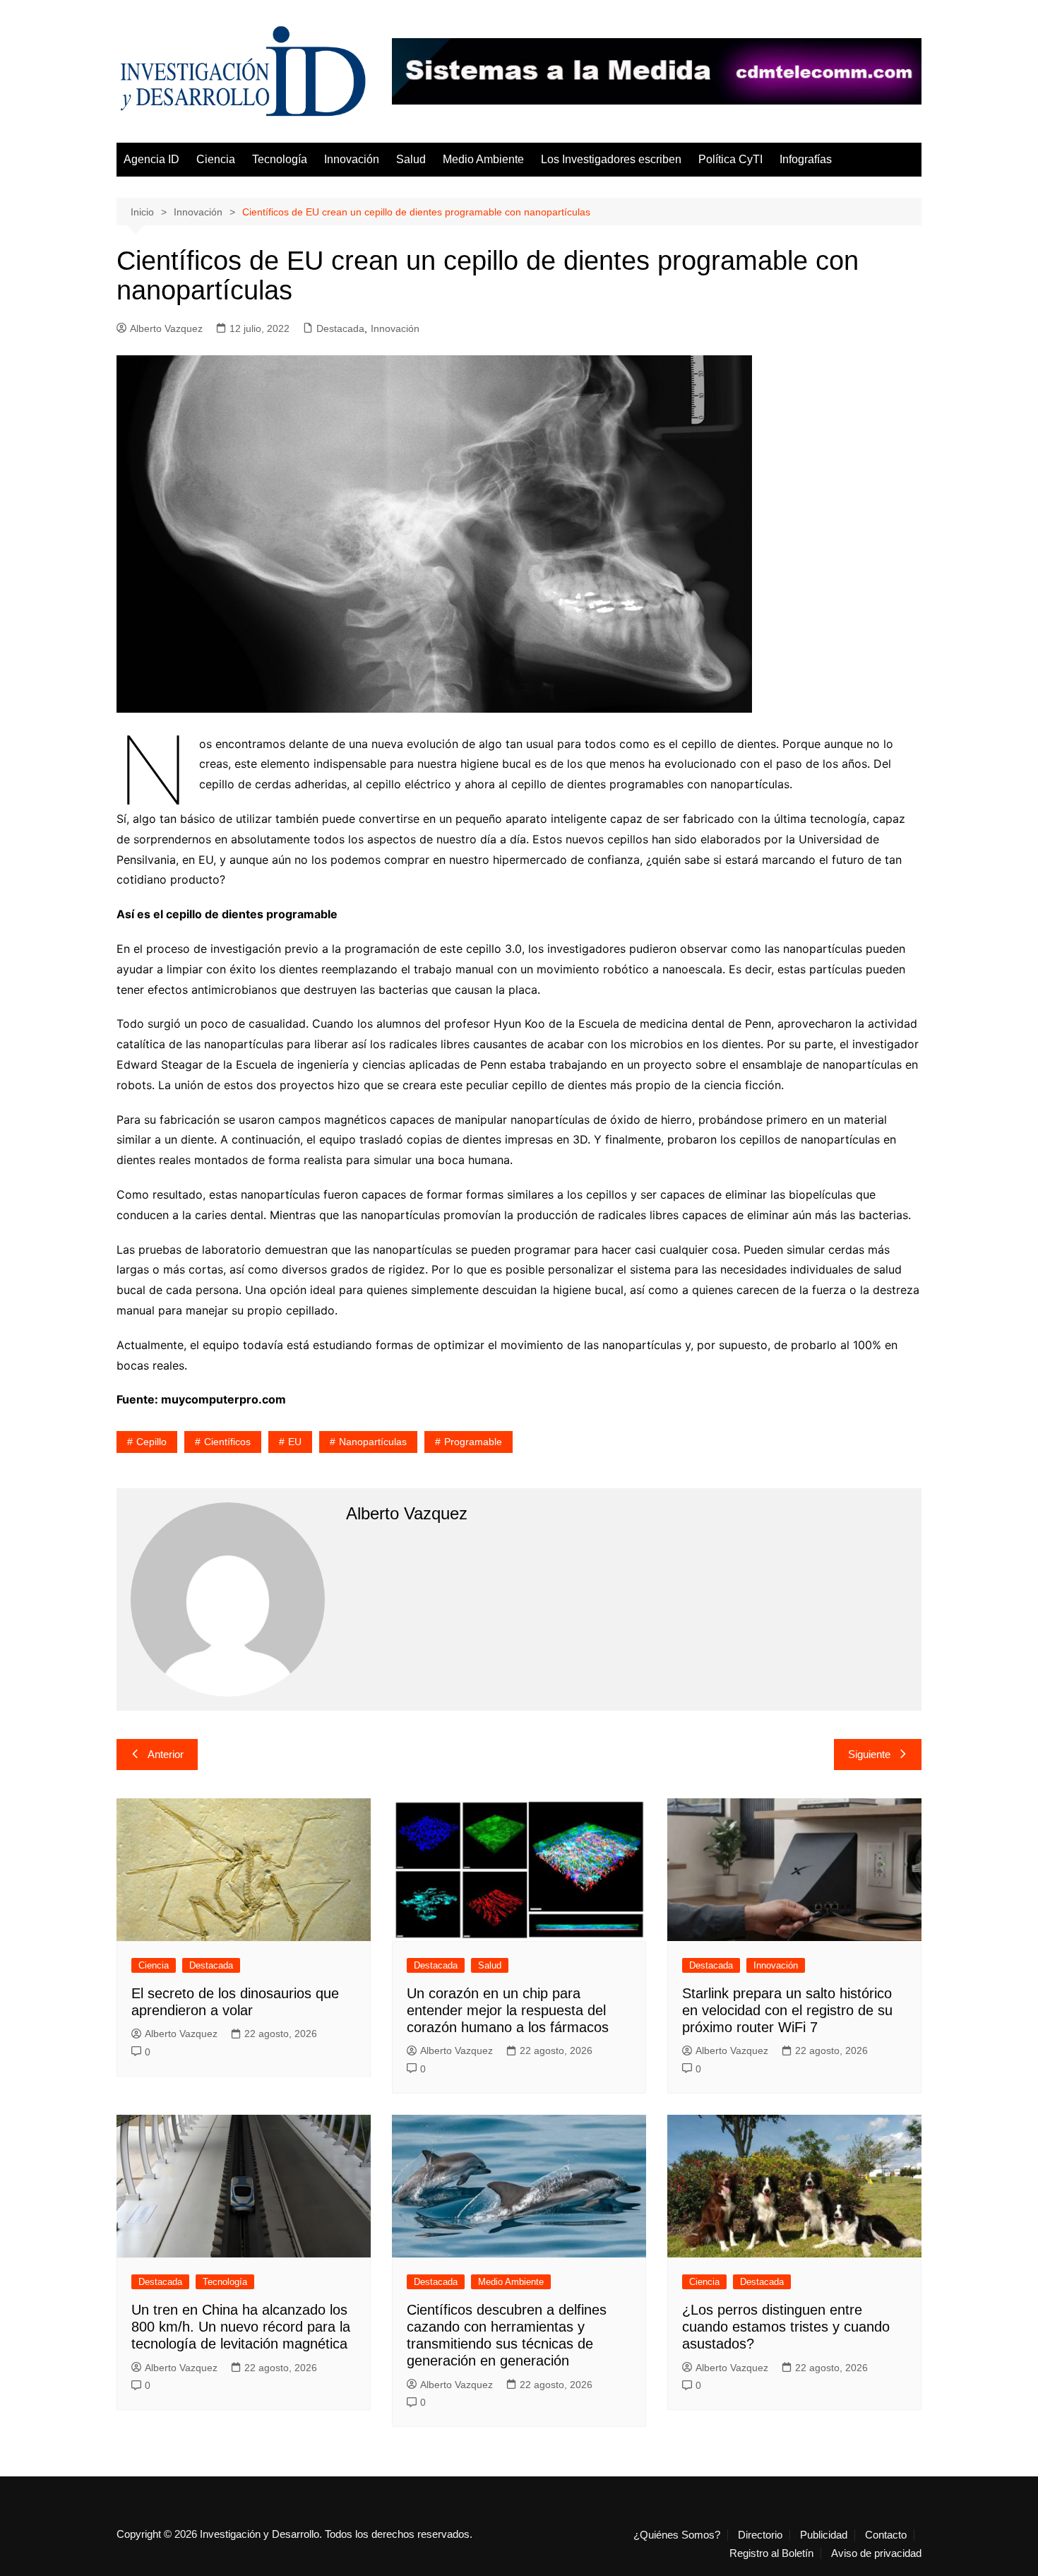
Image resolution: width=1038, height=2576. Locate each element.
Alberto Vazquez (166, 328)
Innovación (352, 159)
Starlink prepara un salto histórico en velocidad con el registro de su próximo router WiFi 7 (787, 2010)
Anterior (166, 1754)
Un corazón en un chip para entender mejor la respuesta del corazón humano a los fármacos (508, 2010)
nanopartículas (373, 1442)
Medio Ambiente (483, 159)
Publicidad (824, 2535)
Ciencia (216, 159)
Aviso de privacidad (876, 2553)
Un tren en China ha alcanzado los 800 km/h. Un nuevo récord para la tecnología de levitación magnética (241, 2327)
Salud (411, 159)
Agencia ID (151, 159)
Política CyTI (730, 159)
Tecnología (280, 159)
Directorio (760, 2535)
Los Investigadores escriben (611, 159)
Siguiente (869, 1754)
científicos (227, 1442)
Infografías (806, 159)
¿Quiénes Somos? (677, 2535)
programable (473, 1442)
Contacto (886, 2535)
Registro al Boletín (771, 2553)
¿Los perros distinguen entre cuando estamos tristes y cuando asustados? (786, 2327)
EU (295, 1442)
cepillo (151, 1442)
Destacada (340, 328)
